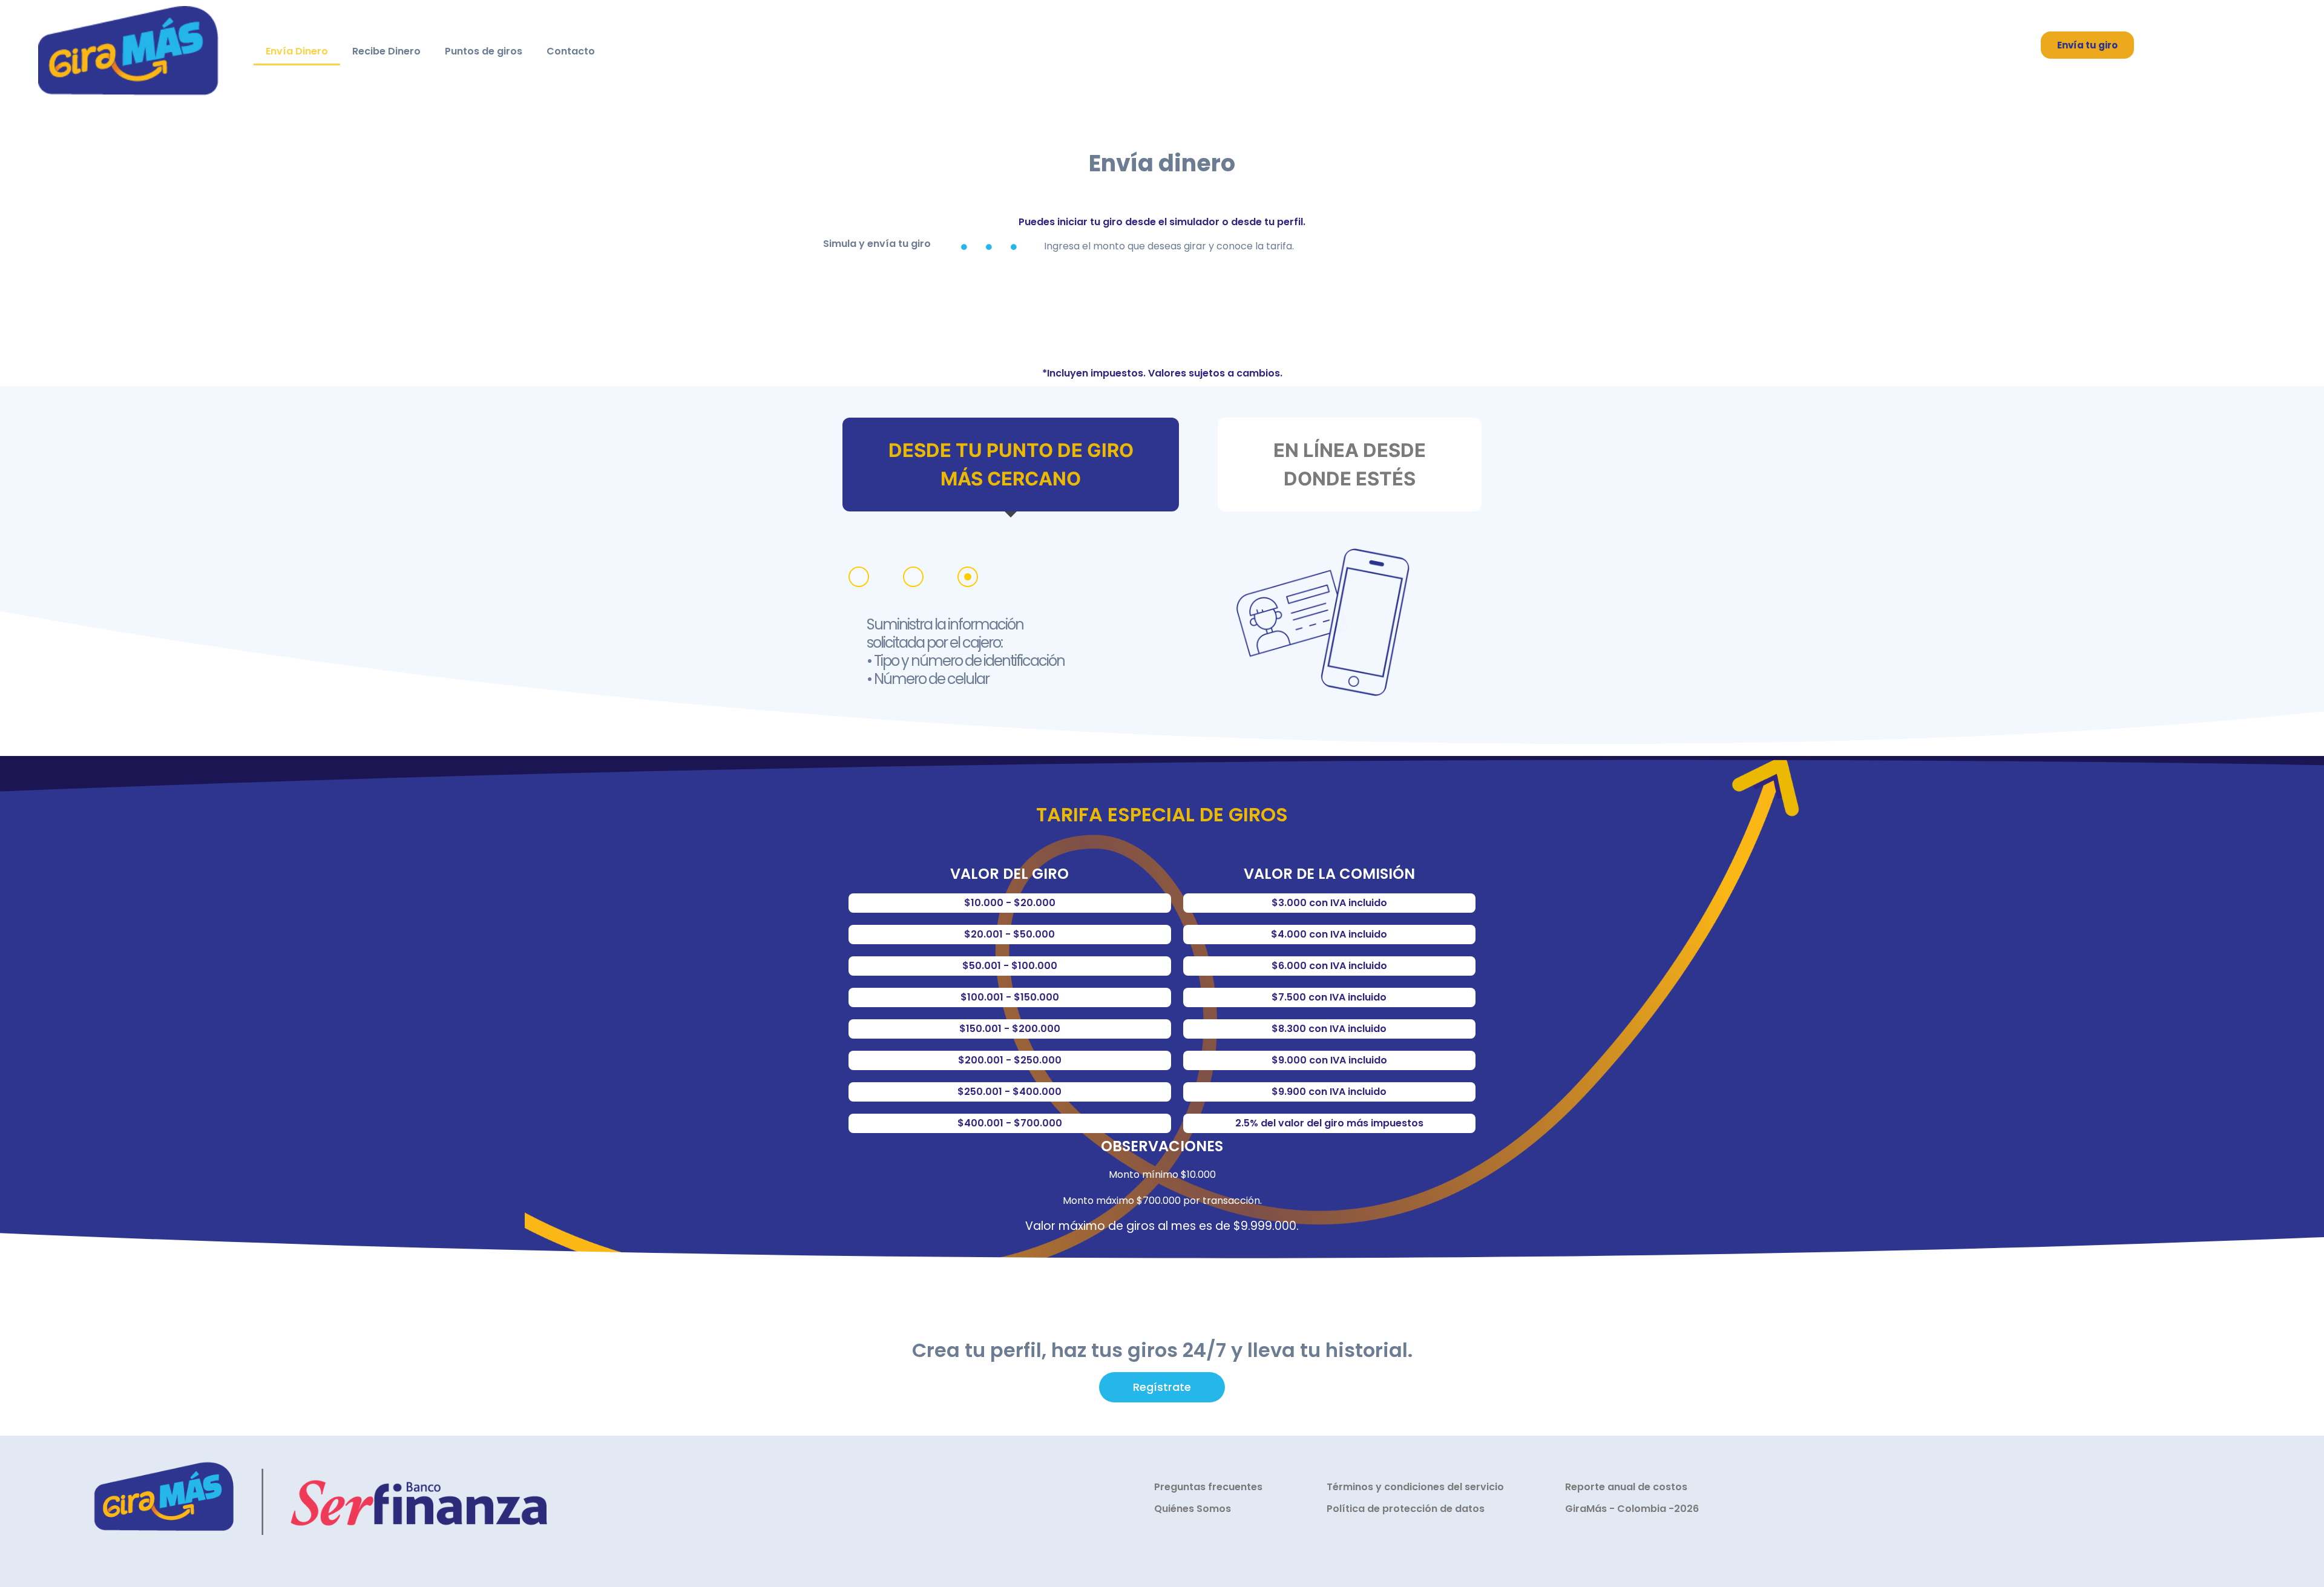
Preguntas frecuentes (1208, 1487)
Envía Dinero (297, 51)
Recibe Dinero (386, 51)
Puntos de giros (484, 51)
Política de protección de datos (1406, 1509)
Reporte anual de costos (1626, 1487)
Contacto (571, 51)
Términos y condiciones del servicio (1415, 1487)
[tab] (1011, 465)
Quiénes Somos (1193, 1509)
